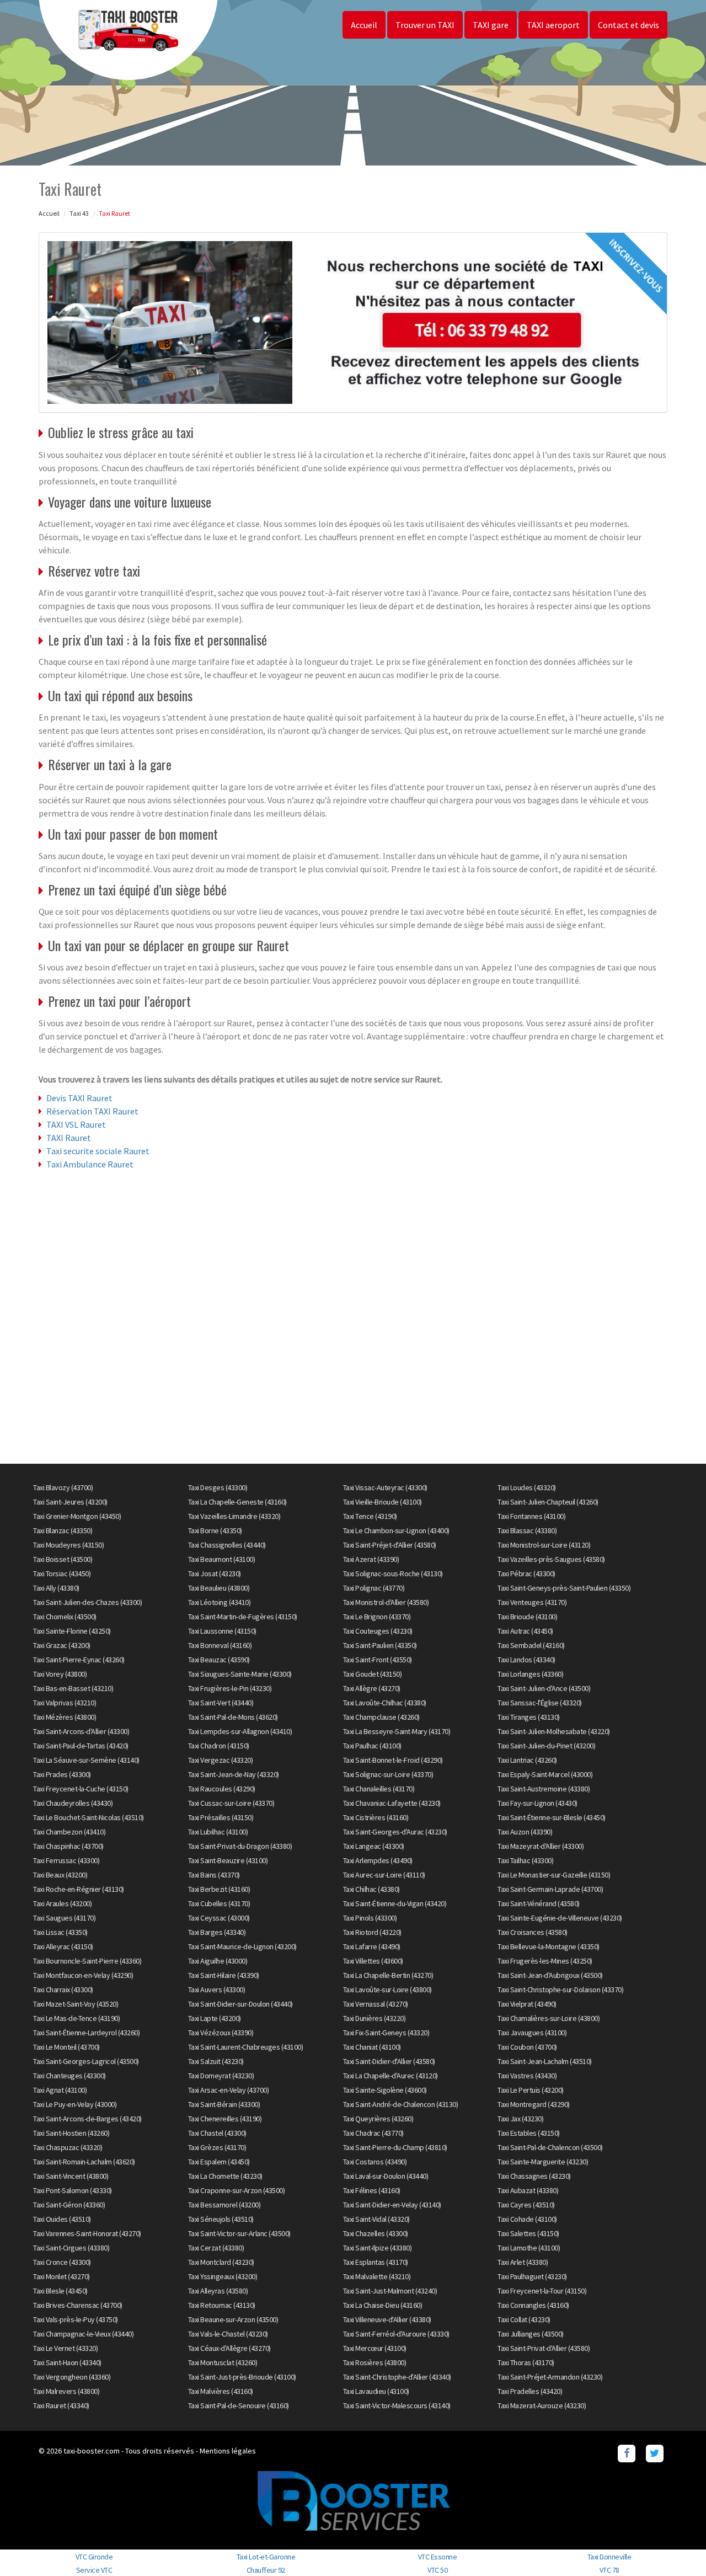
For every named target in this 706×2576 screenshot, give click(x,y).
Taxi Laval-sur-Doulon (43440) (386, 2176)
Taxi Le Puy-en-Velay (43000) (75, 2104)
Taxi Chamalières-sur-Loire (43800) (549, 2018)
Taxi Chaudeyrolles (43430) (73, 1803)
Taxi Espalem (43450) (219, 2162)
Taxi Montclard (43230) (221, 2262)
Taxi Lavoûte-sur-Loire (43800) (387, 1990)
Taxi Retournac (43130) (222, 2305)
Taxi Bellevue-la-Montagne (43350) (549, 1946)
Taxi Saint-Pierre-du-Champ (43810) (395, 2147)
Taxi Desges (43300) (218, 1487)
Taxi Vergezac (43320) (221, 1760)
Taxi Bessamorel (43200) (224, 2205)
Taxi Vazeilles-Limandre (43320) (234, 1516)
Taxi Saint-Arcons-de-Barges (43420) (87, 2119)
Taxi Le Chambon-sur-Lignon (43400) (396, 1530)
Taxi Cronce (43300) (62, 2262)
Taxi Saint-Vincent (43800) (71, 2176)
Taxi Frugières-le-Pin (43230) (230, 1688)
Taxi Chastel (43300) (217, 2133)
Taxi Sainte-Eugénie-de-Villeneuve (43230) (560, 1918)
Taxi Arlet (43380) (523, 2262)
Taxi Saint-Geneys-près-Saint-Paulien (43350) (564, 1588)
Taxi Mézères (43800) (65, 1717)
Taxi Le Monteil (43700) (66, 2047)
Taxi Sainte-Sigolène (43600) (385, 2090)
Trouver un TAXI (425, 25)
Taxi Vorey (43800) (60, 1674)
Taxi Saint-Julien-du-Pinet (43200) (546, 1746)
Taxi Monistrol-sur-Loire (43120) (544, 1545)
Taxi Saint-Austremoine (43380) (544, 1789)
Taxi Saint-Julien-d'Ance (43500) (544, 1688)
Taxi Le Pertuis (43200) (531, 2090)
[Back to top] (676, 2546)
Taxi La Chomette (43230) (225, 2176)
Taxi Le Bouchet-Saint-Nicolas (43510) (89, 1817)
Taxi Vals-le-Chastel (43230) (228, 2334)
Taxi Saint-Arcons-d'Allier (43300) (81, 1731)
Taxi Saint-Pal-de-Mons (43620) (233, 1717)
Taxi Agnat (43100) (60, 2090)
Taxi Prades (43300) (62, 1774)
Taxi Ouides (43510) (62, 2219)
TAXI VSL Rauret (76, 1124)
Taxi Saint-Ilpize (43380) (378, 2248)
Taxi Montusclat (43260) (223, 2362)
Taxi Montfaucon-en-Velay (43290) (83, 1975)
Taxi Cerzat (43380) (216, 2248)
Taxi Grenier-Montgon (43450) (77, 1516)
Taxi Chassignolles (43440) (227, 1545)
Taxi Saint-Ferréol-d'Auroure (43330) (396, 2334)
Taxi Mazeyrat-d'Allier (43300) (541, 1846)
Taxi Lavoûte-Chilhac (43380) (385, 1703)
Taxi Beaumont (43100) (222, 1559)
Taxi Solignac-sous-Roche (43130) (393, 1574)
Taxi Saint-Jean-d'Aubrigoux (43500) (550, 1975)
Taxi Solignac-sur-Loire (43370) (388, 1774)
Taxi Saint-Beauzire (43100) (228, 1860)
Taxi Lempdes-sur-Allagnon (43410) (240, 1731)
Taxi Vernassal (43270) (376, 2004)
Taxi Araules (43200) (62, 1903)
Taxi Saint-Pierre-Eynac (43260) (79, 1660)
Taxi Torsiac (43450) (62, 1574)
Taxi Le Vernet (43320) (65, 2348)
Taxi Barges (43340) (217, 1932)
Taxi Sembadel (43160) (531, 1645)
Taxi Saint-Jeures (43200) (70, 1502)
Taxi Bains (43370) (214, 1875)
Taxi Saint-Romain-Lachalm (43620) (84, 2162)
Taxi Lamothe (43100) (529, 2248)
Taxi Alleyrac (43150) (63, 1946)
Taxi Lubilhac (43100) (218, 1832)
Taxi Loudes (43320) (527, 1487)
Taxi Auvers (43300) (217, 1990)
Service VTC (94, 2570)
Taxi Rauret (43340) (61, 2406)
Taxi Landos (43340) (526, 1660)
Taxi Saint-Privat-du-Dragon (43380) (240, 1846)
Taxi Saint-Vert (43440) (221, 1703)
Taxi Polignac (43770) (374, 1588)
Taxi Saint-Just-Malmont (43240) (390, 2291)
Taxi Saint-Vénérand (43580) (539, 1903)
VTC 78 (609, 2570)
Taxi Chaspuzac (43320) (68, 2147)
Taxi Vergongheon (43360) (72, 2377)
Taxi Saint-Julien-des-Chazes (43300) (87, 1602)
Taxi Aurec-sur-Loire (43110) (384, 1875)
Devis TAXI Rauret (79, 1098)
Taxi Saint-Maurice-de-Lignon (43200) (242, 1946)
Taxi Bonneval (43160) (220, 1645)
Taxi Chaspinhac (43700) (68, 1846)
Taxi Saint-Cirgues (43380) (71, 2248)
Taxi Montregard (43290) (534, 2104)
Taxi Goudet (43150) (373, 1674)
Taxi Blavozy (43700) (63, 1487)
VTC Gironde (94, 2557)
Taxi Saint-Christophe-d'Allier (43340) (397, 2377)
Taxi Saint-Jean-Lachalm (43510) (545, 2061)
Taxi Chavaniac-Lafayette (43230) (392, 1803)
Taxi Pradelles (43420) (530, 2391)
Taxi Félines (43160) (372, 2190)
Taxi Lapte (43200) (215, 2018)
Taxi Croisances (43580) (533, 1932)
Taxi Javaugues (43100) (532, 2033)
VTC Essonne (438, 2557)
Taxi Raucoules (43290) (222, 1789)
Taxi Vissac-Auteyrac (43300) (385, 1487)
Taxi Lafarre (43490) (372, 1946)
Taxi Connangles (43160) (533, 2305)
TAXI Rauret (69, 1138)
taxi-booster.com (92, 2451)
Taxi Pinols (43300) (370, 1918)
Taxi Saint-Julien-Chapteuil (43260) (548, 1502)
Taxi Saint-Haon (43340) (67, 2362)
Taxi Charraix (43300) (63, 1990)
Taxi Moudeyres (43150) (68, 1545)
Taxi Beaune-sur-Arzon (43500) (233, 2319)
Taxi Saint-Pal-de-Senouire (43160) (239, 2406)
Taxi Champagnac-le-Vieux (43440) (83, 2334)
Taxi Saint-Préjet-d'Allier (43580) (390, 1545)
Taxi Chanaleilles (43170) (379, 1789)
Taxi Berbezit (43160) (219, 1889)
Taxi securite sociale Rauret (98, 1151)
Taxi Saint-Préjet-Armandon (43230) (550, 2377)
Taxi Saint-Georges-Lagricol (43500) (86, 2061)
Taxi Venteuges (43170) (532, 1602)
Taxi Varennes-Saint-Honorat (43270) (87, 2233)
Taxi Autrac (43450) (525, 1631)
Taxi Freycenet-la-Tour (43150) (542, 2291)
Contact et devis (629, 25)
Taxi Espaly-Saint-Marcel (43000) (545, 1774)
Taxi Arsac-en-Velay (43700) (229, 2090)
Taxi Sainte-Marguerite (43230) (543, 2162)
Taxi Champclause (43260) (381, 1717)
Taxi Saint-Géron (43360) (69, 2205)
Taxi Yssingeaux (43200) (223, 2276)
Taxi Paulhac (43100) (372, 1746)
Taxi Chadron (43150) (219, 1746)
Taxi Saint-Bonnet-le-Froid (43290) (393, 1760)
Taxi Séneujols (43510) (221, 2219)
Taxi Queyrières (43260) (378, 2119)
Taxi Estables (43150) (529, 2133)
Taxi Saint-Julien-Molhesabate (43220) (554, 1731)
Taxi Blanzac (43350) (63, 1530)
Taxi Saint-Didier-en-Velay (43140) (392, 2205)
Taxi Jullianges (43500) (531, 2334)
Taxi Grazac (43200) (62, 1645)
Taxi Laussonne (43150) (222, 1631)
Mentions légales (228, 2451)
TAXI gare (491, 25)
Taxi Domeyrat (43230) (221, 2076)
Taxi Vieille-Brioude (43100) (383, 1502)
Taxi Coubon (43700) (527, 2047)
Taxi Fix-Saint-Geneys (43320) (386, 2033)
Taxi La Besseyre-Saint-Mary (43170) (397, 1731)
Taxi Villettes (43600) (373, 1961)
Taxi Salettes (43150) (528, 2233)
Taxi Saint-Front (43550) (378, 1660)
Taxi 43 (79, 213)
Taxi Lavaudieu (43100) (376, 2391)
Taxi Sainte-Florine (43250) (72, 1631)
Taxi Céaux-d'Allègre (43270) (229, 2348)
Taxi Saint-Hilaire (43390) (224, 1975)
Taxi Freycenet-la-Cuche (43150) (81, 1789)
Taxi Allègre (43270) (372, 1688)
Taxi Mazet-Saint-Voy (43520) (76, 2004)
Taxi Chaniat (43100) (372, 2047)
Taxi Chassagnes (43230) (534, 2176)
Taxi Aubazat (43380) (528, 2190)
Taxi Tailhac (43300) (525, 1860)
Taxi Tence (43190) (370, 1516)
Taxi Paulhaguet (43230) (532, 2276)
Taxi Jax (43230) (520, 2119)
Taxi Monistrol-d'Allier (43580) (386, 1602)
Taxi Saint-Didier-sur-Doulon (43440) (240, 2004)
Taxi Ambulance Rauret (90, 1164)
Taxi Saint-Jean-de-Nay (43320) (234, 1774)
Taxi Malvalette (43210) (377, 2276)
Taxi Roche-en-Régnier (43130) (79, 1889)
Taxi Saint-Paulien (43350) (380, 1645)
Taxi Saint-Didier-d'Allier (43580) (389, 2061)
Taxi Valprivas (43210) (65, 1703)
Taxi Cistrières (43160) (376, 1817)
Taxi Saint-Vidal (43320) (376, 2219)
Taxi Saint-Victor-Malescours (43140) (397, 2406)
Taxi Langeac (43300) (374, 1846)
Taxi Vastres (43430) (527, 2076)
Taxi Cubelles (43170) (219, 1903)
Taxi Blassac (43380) (527, 1530)
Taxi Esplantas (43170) (376, 2262)
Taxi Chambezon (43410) (69, 1832)
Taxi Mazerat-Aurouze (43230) (542, 2406)
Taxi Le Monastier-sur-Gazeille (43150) (554, 1875)
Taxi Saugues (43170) (64, 1918)
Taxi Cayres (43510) (526, 2205)
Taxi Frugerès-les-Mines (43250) (545, 1961)
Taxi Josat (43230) (215, 1574)
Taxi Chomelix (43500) (65, 1617)
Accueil (364, 25)
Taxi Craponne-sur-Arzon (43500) (237, 2190)
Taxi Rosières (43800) (375, 2362)
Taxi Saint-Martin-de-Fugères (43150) (243, 1617)
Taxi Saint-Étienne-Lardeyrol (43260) (86, 2033)
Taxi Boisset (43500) (63, 1559)
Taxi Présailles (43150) (221, 1817)
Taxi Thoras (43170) (526, 2362)
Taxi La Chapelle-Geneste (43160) (237, 1502)
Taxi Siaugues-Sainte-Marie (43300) (240, 1674)
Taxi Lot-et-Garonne (266, 2557)
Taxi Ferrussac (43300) (66, 1860)
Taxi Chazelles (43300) (376, 2233)
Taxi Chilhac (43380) (371, 1889)
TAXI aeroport (553, 25)
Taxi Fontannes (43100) (531, 1516)
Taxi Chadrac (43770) (373, 2133)
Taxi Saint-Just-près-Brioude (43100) (242, 2377)
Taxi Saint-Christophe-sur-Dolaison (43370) (560, 1990)
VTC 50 (437, 2570)
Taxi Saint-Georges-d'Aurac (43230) (395, 1832)
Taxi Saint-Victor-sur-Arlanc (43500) (239, 2233)
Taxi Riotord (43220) (372, 1932)
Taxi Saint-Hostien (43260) (71, 2133)
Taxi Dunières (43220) (375, 2018)
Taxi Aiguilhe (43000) (218, 1961)
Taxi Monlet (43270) (61, 2276)
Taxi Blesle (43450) (60, 2291)
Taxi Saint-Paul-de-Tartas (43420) (81, 1746)
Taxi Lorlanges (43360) (530, 1674)
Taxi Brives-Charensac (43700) (78, 2305)
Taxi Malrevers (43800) (66, 2391)
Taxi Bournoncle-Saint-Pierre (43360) (87, 1961)
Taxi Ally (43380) (56, 1588)
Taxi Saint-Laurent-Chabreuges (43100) (246, 2047)
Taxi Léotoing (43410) (220, 1602)
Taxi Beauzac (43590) (219, 1660)
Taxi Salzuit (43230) (216, 2061)
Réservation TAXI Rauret (92, 1111)
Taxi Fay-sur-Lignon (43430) (537, 1803)
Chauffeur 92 (266, 2570)
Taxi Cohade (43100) (527, 2219)
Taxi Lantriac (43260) (527, 1760)
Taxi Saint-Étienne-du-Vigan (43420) (395, 1903)
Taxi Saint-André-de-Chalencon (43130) (401, 2104)
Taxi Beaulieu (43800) (219, 1588)
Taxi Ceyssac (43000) (219, 1918)
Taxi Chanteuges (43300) (69, 2076)
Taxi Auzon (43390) (525, 1832)
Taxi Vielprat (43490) (527, 2004)
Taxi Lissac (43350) (60, 1932)
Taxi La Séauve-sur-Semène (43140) (86, 1760)
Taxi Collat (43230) (524, 2319)
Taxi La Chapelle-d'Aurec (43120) (391, 2076)
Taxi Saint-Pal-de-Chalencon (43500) (550, 2147)
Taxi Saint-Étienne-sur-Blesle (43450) (552, 1817)
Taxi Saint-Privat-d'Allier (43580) (544, 2348)
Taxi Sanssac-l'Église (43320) (540, 1703)
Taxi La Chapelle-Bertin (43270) (388, 1975)
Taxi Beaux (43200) (60, 1875)
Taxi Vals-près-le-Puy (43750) (76, 2319)
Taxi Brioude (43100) (527, 1617)
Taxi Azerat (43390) (371, 1559)
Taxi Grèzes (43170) (217, 2147)
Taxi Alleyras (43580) (218, 2291)
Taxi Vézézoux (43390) (221, 2033)
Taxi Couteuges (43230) (378, 1631)
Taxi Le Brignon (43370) (377, 1617)
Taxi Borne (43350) (215, 1530)
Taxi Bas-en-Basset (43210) (73, 1688)
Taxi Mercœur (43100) (375, 2348)
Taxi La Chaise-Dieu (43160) (383, 2305)
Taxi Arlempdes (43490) (378, 1860)
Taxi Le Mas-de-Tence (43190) (76, 2018)
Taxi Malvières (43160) (221, 2391)
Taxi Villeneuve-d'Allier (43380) (387, 2319)
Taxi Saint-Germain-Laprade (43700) (550, 1889)
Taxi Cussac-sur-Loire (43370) (231, 1803)
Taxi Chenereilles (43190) (225, 2119)
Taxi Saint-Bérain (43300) (224, 2104)
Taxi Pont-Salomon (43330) (73, 2190)
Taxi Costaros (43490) (375, 2162)
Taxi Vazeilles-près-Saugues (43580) (551, 1559)
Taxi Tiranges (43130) (529, 1717)
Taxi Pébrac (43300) (526, 1574)
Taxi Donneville (609, 2557)
